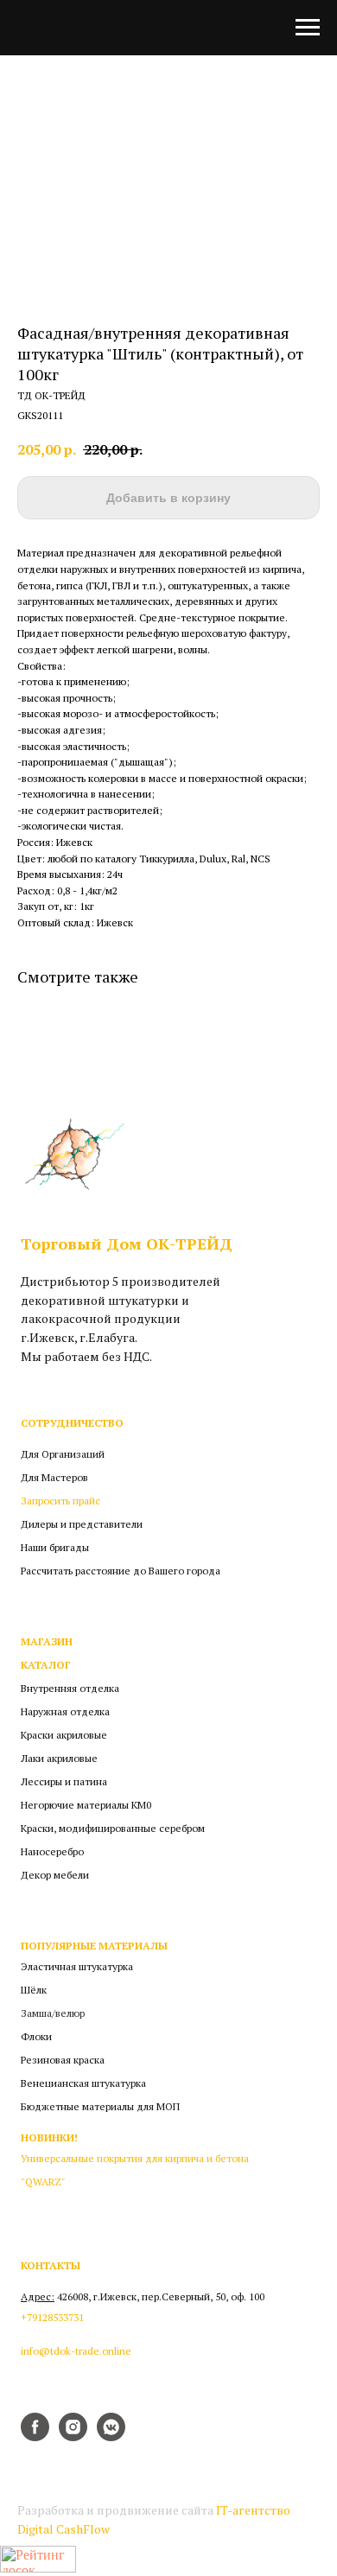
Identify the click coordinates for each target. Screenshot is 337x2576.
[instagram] (73, 2436)
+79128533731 (52, 2318)
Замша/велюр (53, 2013)
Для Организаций (63, 1454)
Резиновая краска (63, 2060)
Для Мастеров (54, 1478)
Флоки (36, 2037)
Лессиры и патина (64, 1782)
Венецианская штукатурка (83, 2083)
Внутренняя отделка (70, 1689)
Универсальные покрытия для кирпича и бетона (135, 2159)
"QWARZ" (43, 2182)
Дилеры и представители (82, 1524)
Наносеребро (52, 1852)
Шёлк (34, 1990)
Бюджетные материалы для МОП (100, 2107)
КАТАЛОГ (46, 1665)
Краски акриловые (64, 1735)
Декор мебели (55, 1875)
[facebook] (35, 2436)
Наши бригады (55, 1548)
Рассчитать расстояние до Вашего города (121, 1571)
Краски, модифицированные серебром (113, 1829)
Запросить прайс (60, 1501)
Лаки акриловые (59, 1759)
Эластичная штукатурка (77, 1967)
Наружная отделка (65, 1712)
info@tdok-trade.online (76, 2351)
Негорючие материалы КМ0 (86, 1805)
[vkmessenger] (111, 2436)
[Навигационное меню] (308, 28)
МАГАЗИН (47, 1642)
